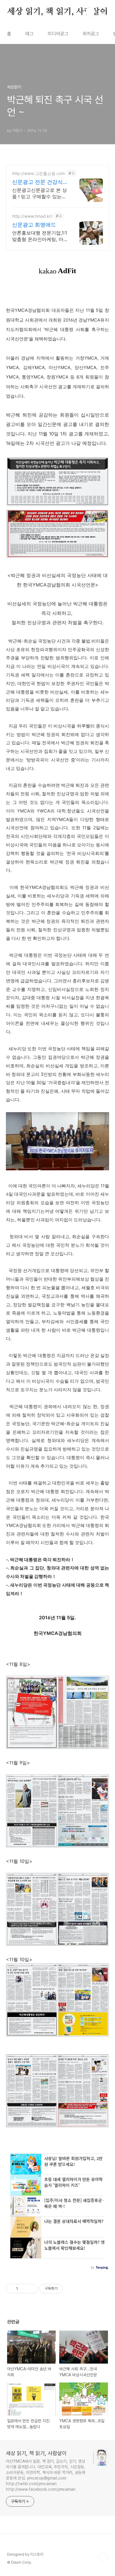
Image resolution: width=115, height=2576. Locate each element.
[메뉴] (103, 12)
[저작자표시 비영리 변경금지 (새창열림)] (71, 2289)
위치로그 (91, 34)
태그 (29, 34)
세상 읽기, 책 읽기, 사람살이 (57, 12)
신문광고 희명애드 (34, 225)
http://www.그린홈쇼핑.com (38, 173)
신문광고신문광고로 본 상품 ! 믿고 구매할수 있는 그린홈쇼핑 (40, 193)
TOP (103, 2557)
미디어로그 (58, 34)
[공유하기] (23, 2289)
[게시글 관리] (31, 2289)
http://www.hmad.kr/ (32, 216)
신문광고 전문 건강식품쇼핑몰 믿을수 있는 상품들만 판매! (37, 182)
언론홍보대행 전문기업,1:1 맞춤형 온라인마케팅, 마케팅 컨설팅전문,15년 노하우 (40, 236)
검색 (90, 12)
